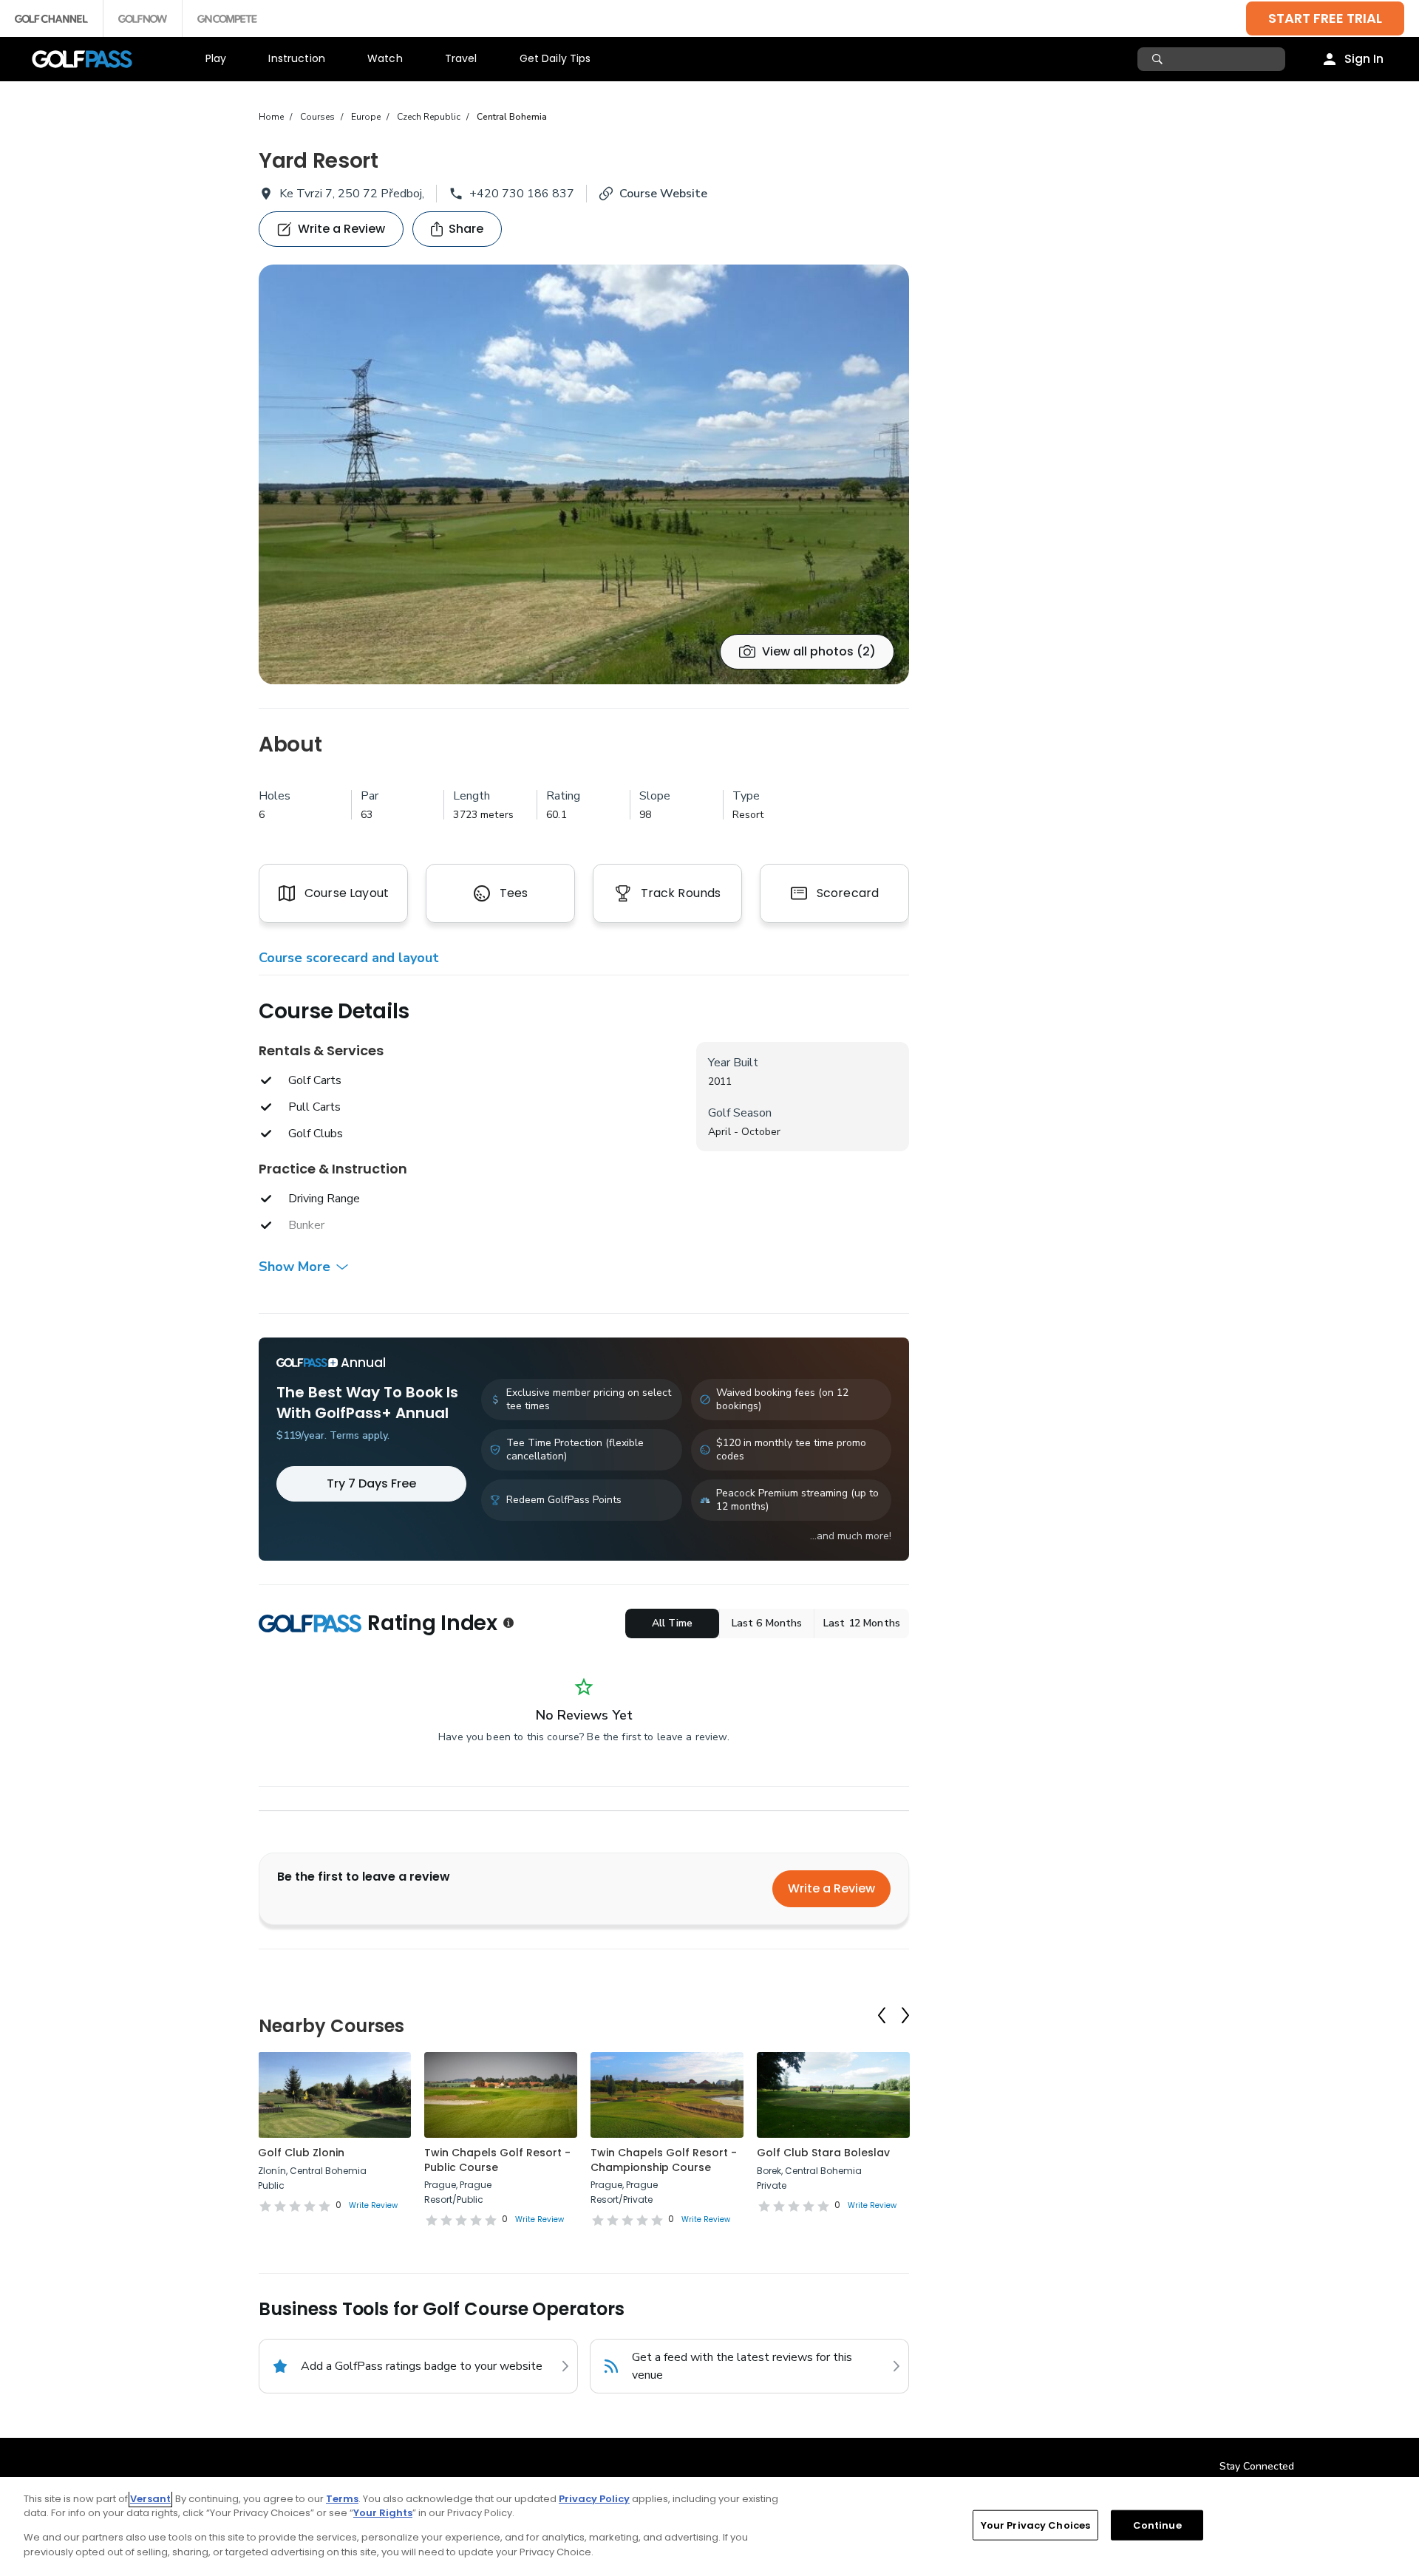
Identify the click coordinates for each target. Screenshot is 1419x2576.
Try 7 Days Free (371, 1483)
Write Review (373, 2205)
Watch (385, 58)
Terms (342, 2499)
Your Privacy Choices (1036, 2525)
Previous (882, 2015)
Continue (1157, 2525)
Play (216, 58)
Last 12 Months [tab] (862, 1623)
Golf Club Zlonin (301, 2153)
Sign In (1364, 59)
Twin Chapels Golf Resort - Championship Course (664, 2160)
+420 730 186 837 (522, 194)
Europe (366, 117)
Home (271, 117)
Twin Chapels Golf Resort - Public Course (497, 2160)
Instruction (297, 58)
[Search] (1159, 59)
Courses (317, 117)
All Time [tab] (672, 1623)
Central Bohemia (512, 117)
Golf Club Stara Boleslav (823, 2153)
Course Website (663, 194)
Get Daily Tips (555, 58)
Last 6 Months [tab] (767, 1623)
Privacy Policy (594, 2499)
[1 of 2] (584, 474)
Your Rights (383, 2513)
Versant (150, 2499)
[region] (709, 2526)
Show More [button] (295, 1267)
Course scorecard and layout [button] (349, 958)
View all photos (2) (819, 651)
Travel (461, 58)
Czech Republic (429, 117)
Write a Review (831, 1888)
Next (905, 2015)
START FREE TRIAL (1325, 18)
